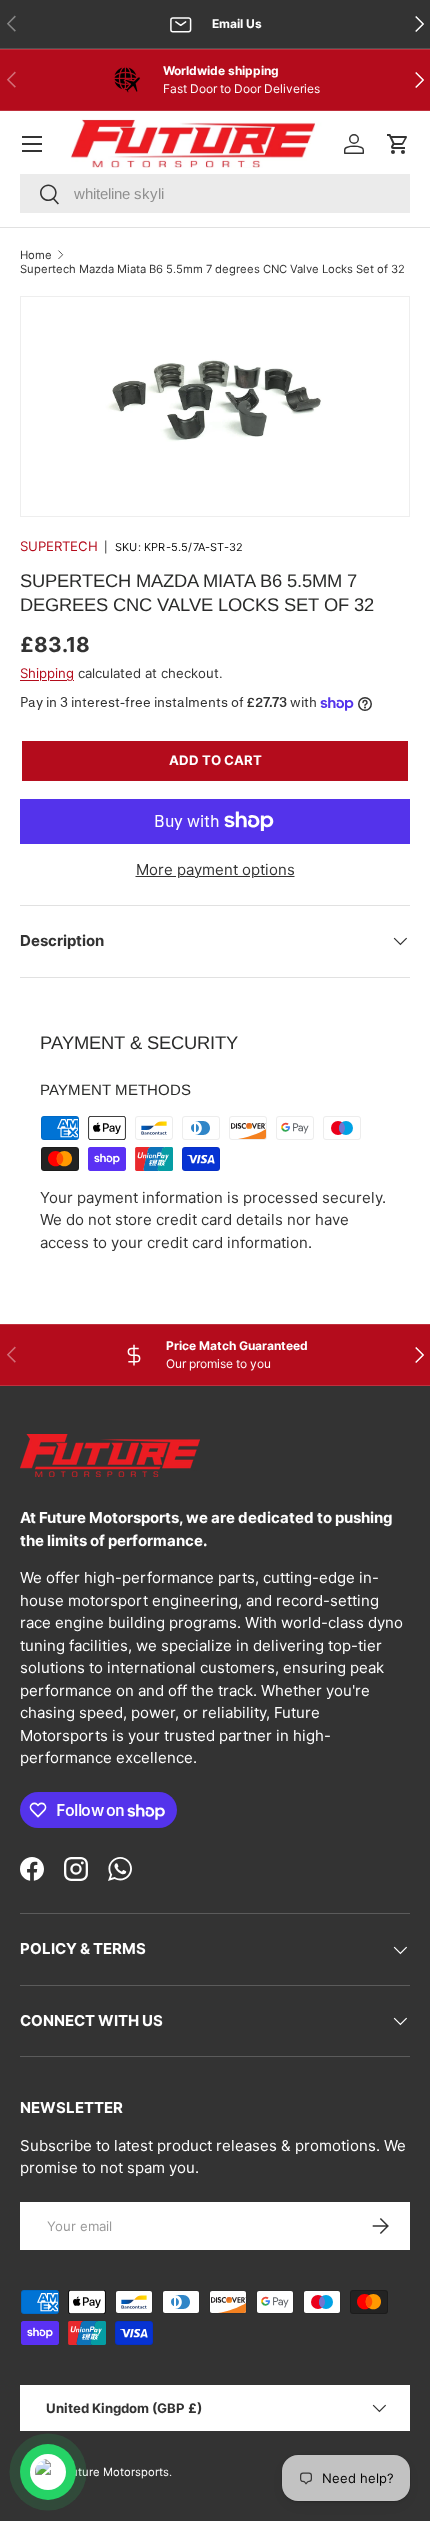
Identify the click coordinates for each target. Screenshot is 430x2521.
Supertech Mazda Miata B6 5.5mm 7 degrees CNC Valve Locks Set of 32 (212, 269)
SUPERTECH (59, 546)
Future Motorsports (116, 2472)
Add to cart (215, 760)
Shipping (47, 673)
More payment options (215, 869)
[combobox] (215, 193)
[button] (398, 144)
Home (36, 255)
